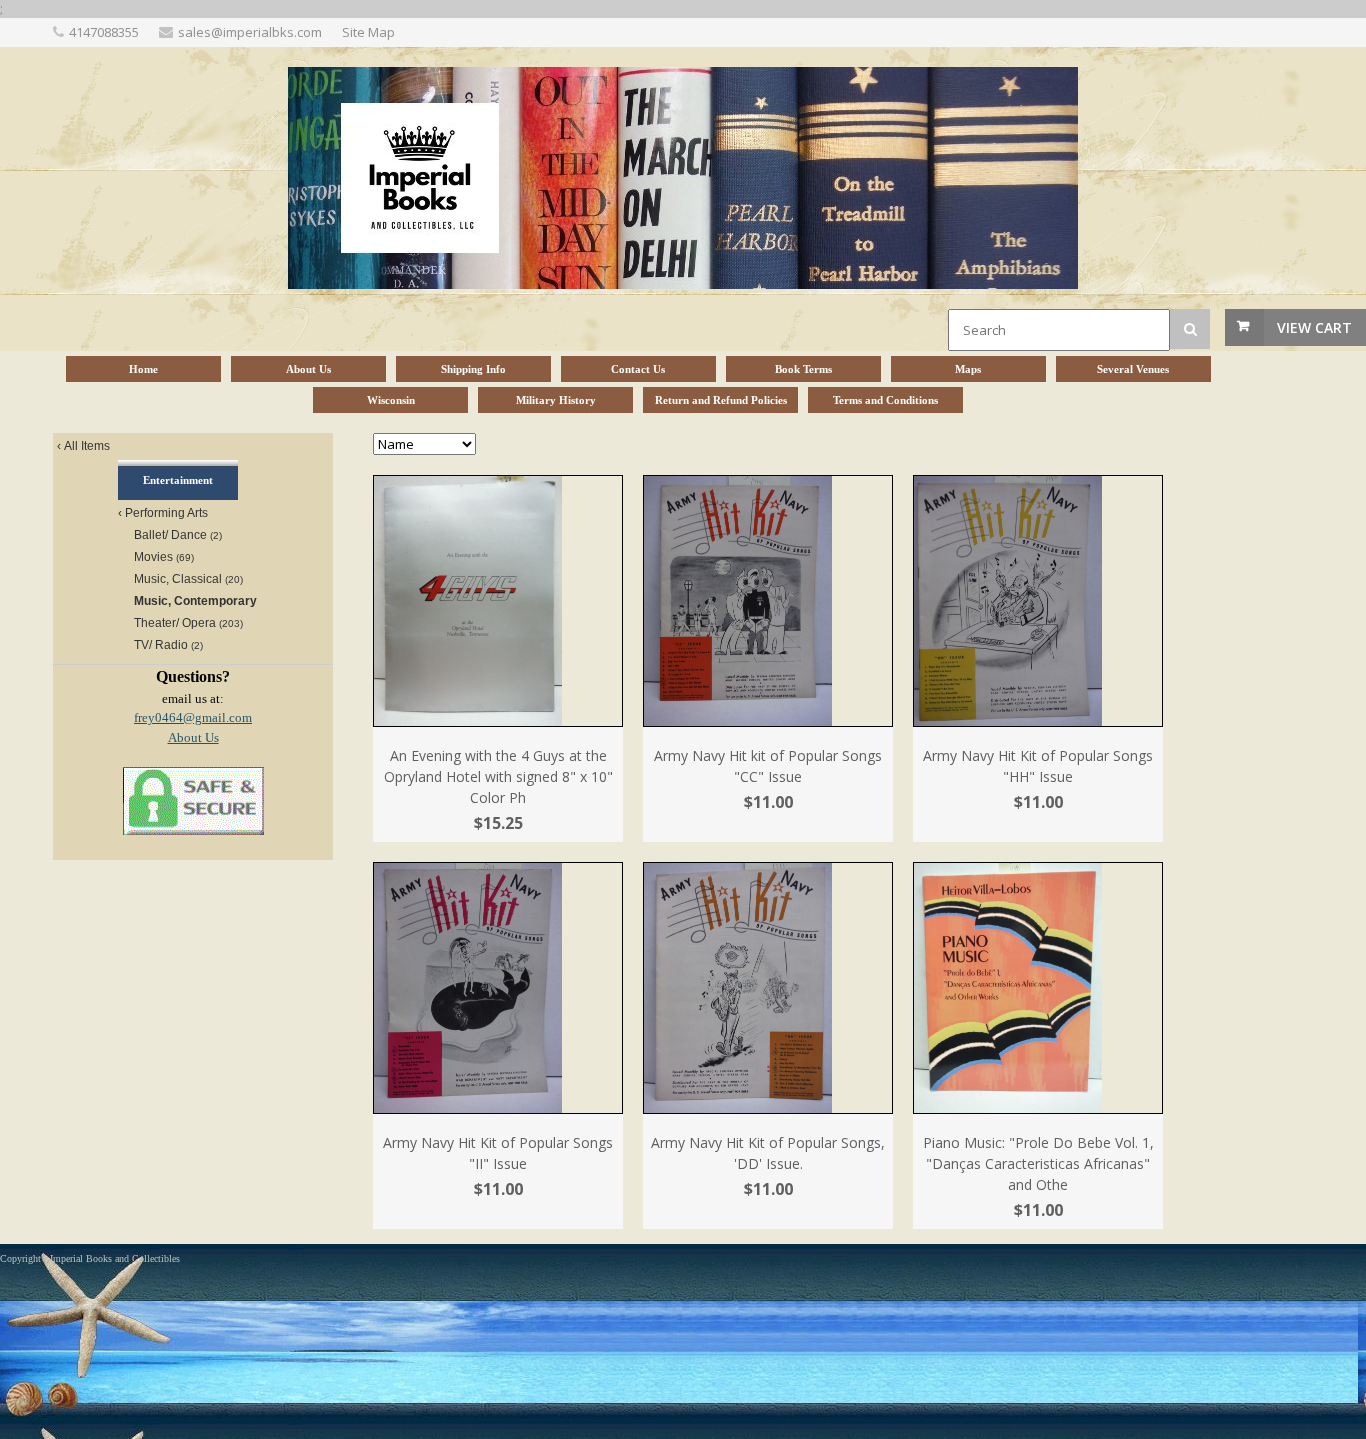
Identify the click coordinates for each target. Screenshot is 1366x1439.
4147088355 (104, 32)
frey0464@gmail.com (193, 717)
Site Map (368, 32)
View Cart (1314, 327)
